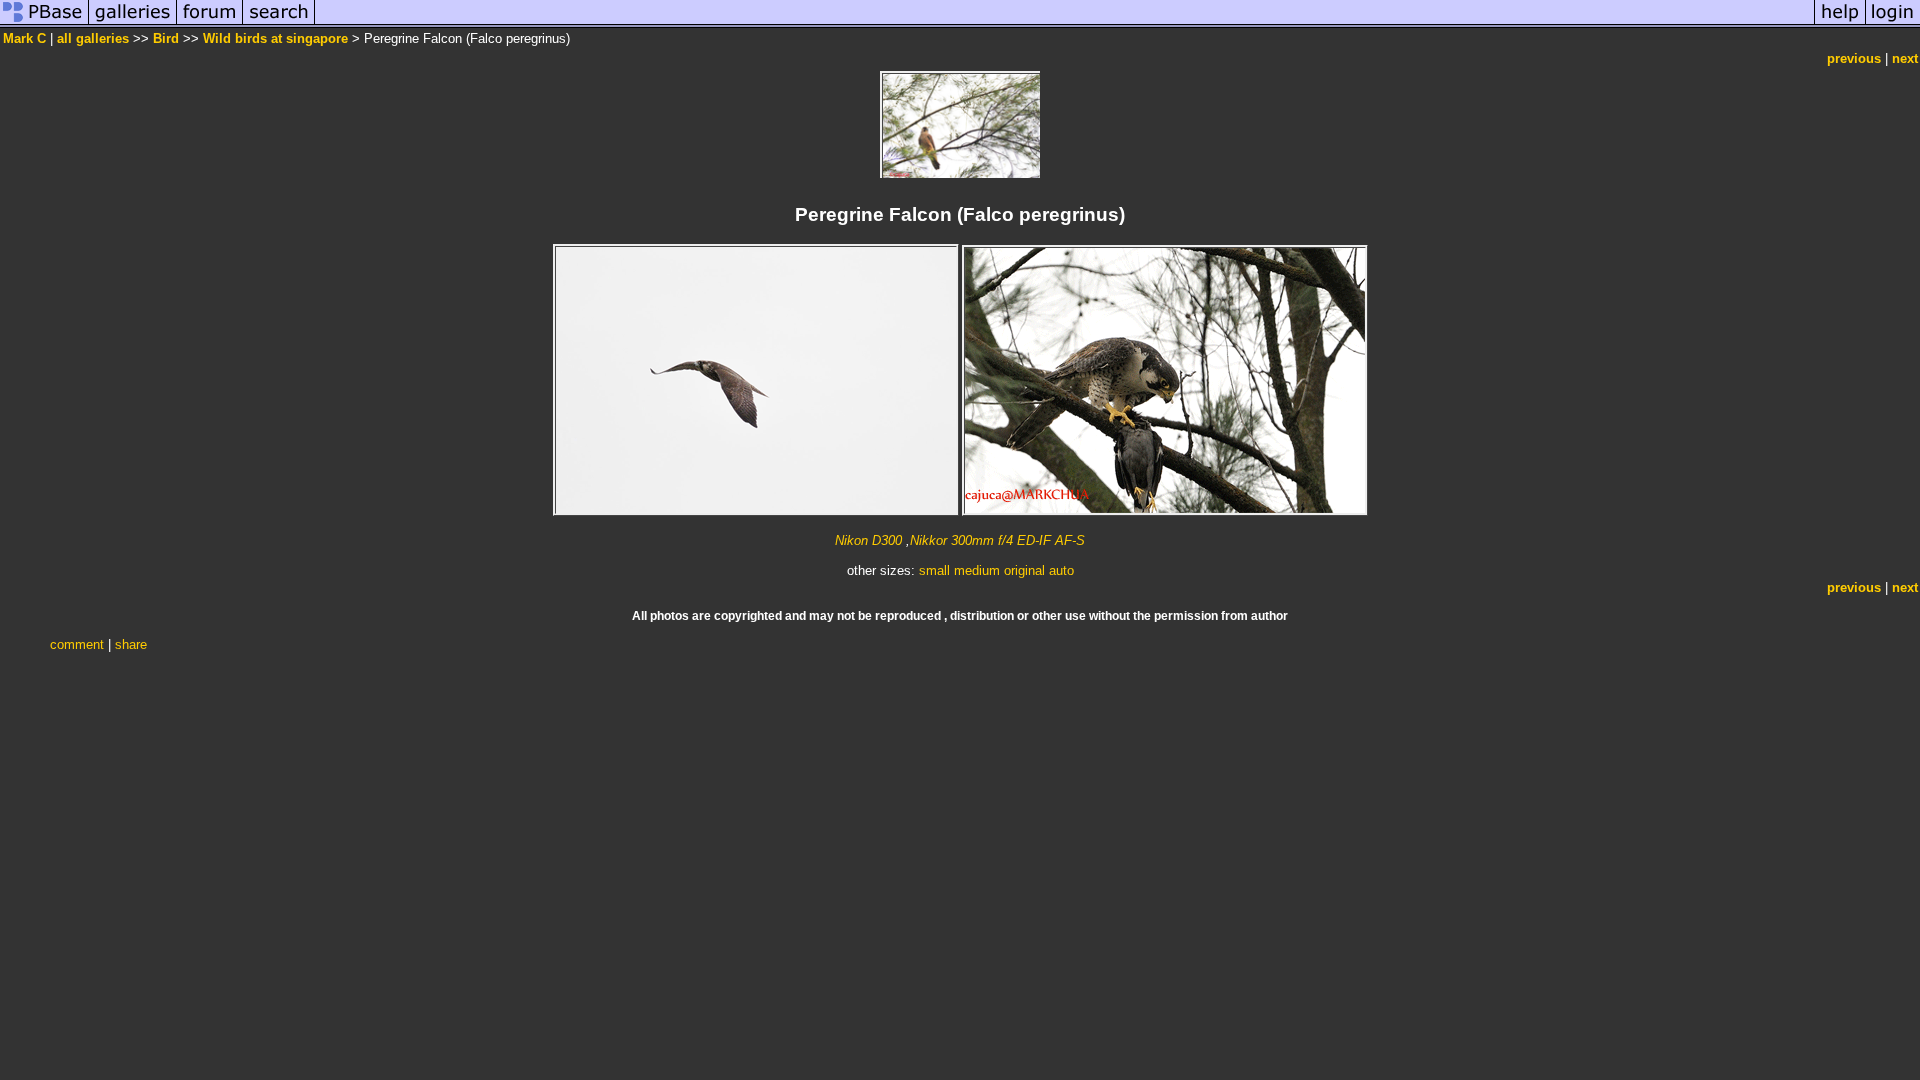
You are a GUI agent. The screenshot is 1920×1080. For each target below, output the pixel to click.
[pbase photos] (44, 23)
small (934, 570)
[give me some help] (1840, 23)
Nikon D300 (868, 540)
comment (77, 644)
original (1024, 570)
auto (1061, 570)
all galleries (93, 38)
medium (977, 570)
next (1905, 58)
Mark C (26, 38)
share (131, 644)
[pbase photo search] (279, 23)
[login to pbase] (1893, 23)
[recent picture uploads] (133, 23)
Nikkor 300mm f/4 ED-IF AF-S (997, 540)
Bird (166, 38)
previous (1854, 58)
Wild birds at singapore (275, 38)
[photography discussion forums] (210, 23)
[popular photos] (1064, 23)
